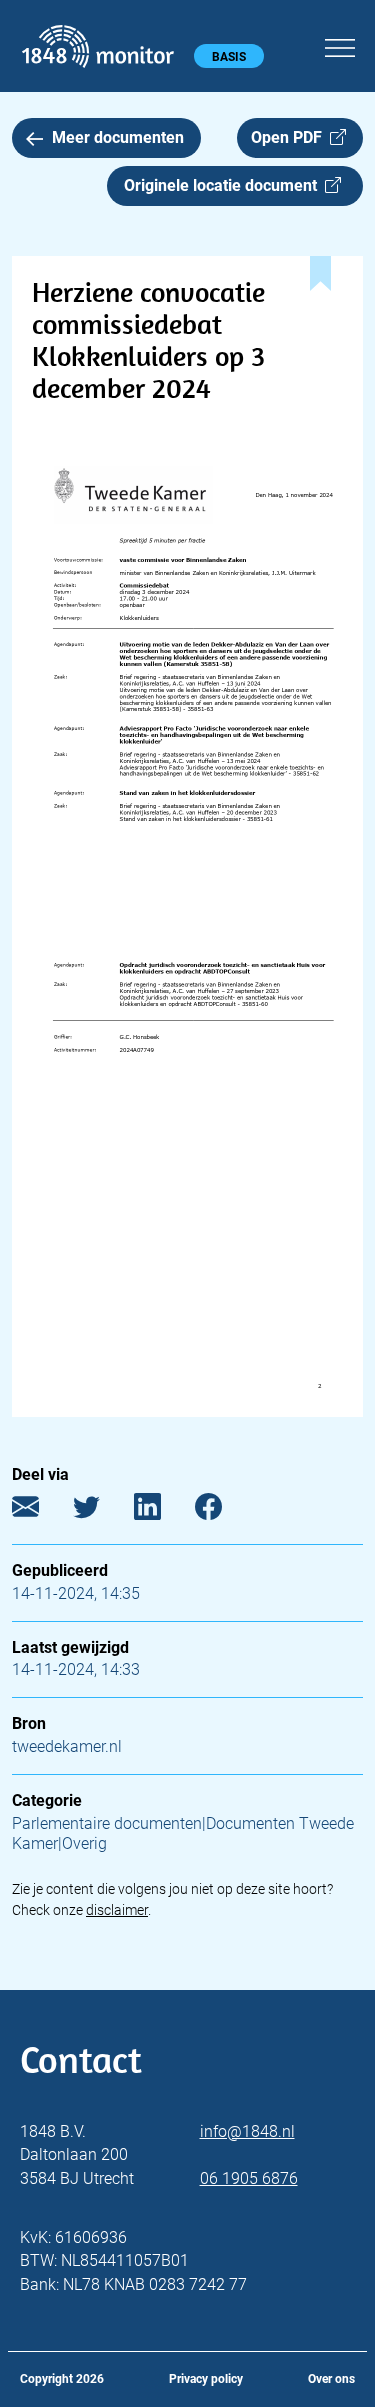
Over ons (331, 2379)
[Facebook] (223, 1511)
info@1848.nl (247, 2131)
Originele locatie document (224, 185)
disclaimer (117, 1910)
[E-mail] (40, 1511)
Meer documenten (118, 137)
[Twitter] (101, 1511)
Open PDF (290, 137)
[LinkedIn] (162, 1511)
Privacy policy (206, 2379)
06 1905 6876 (249, 2178)
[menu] (340, 45)
